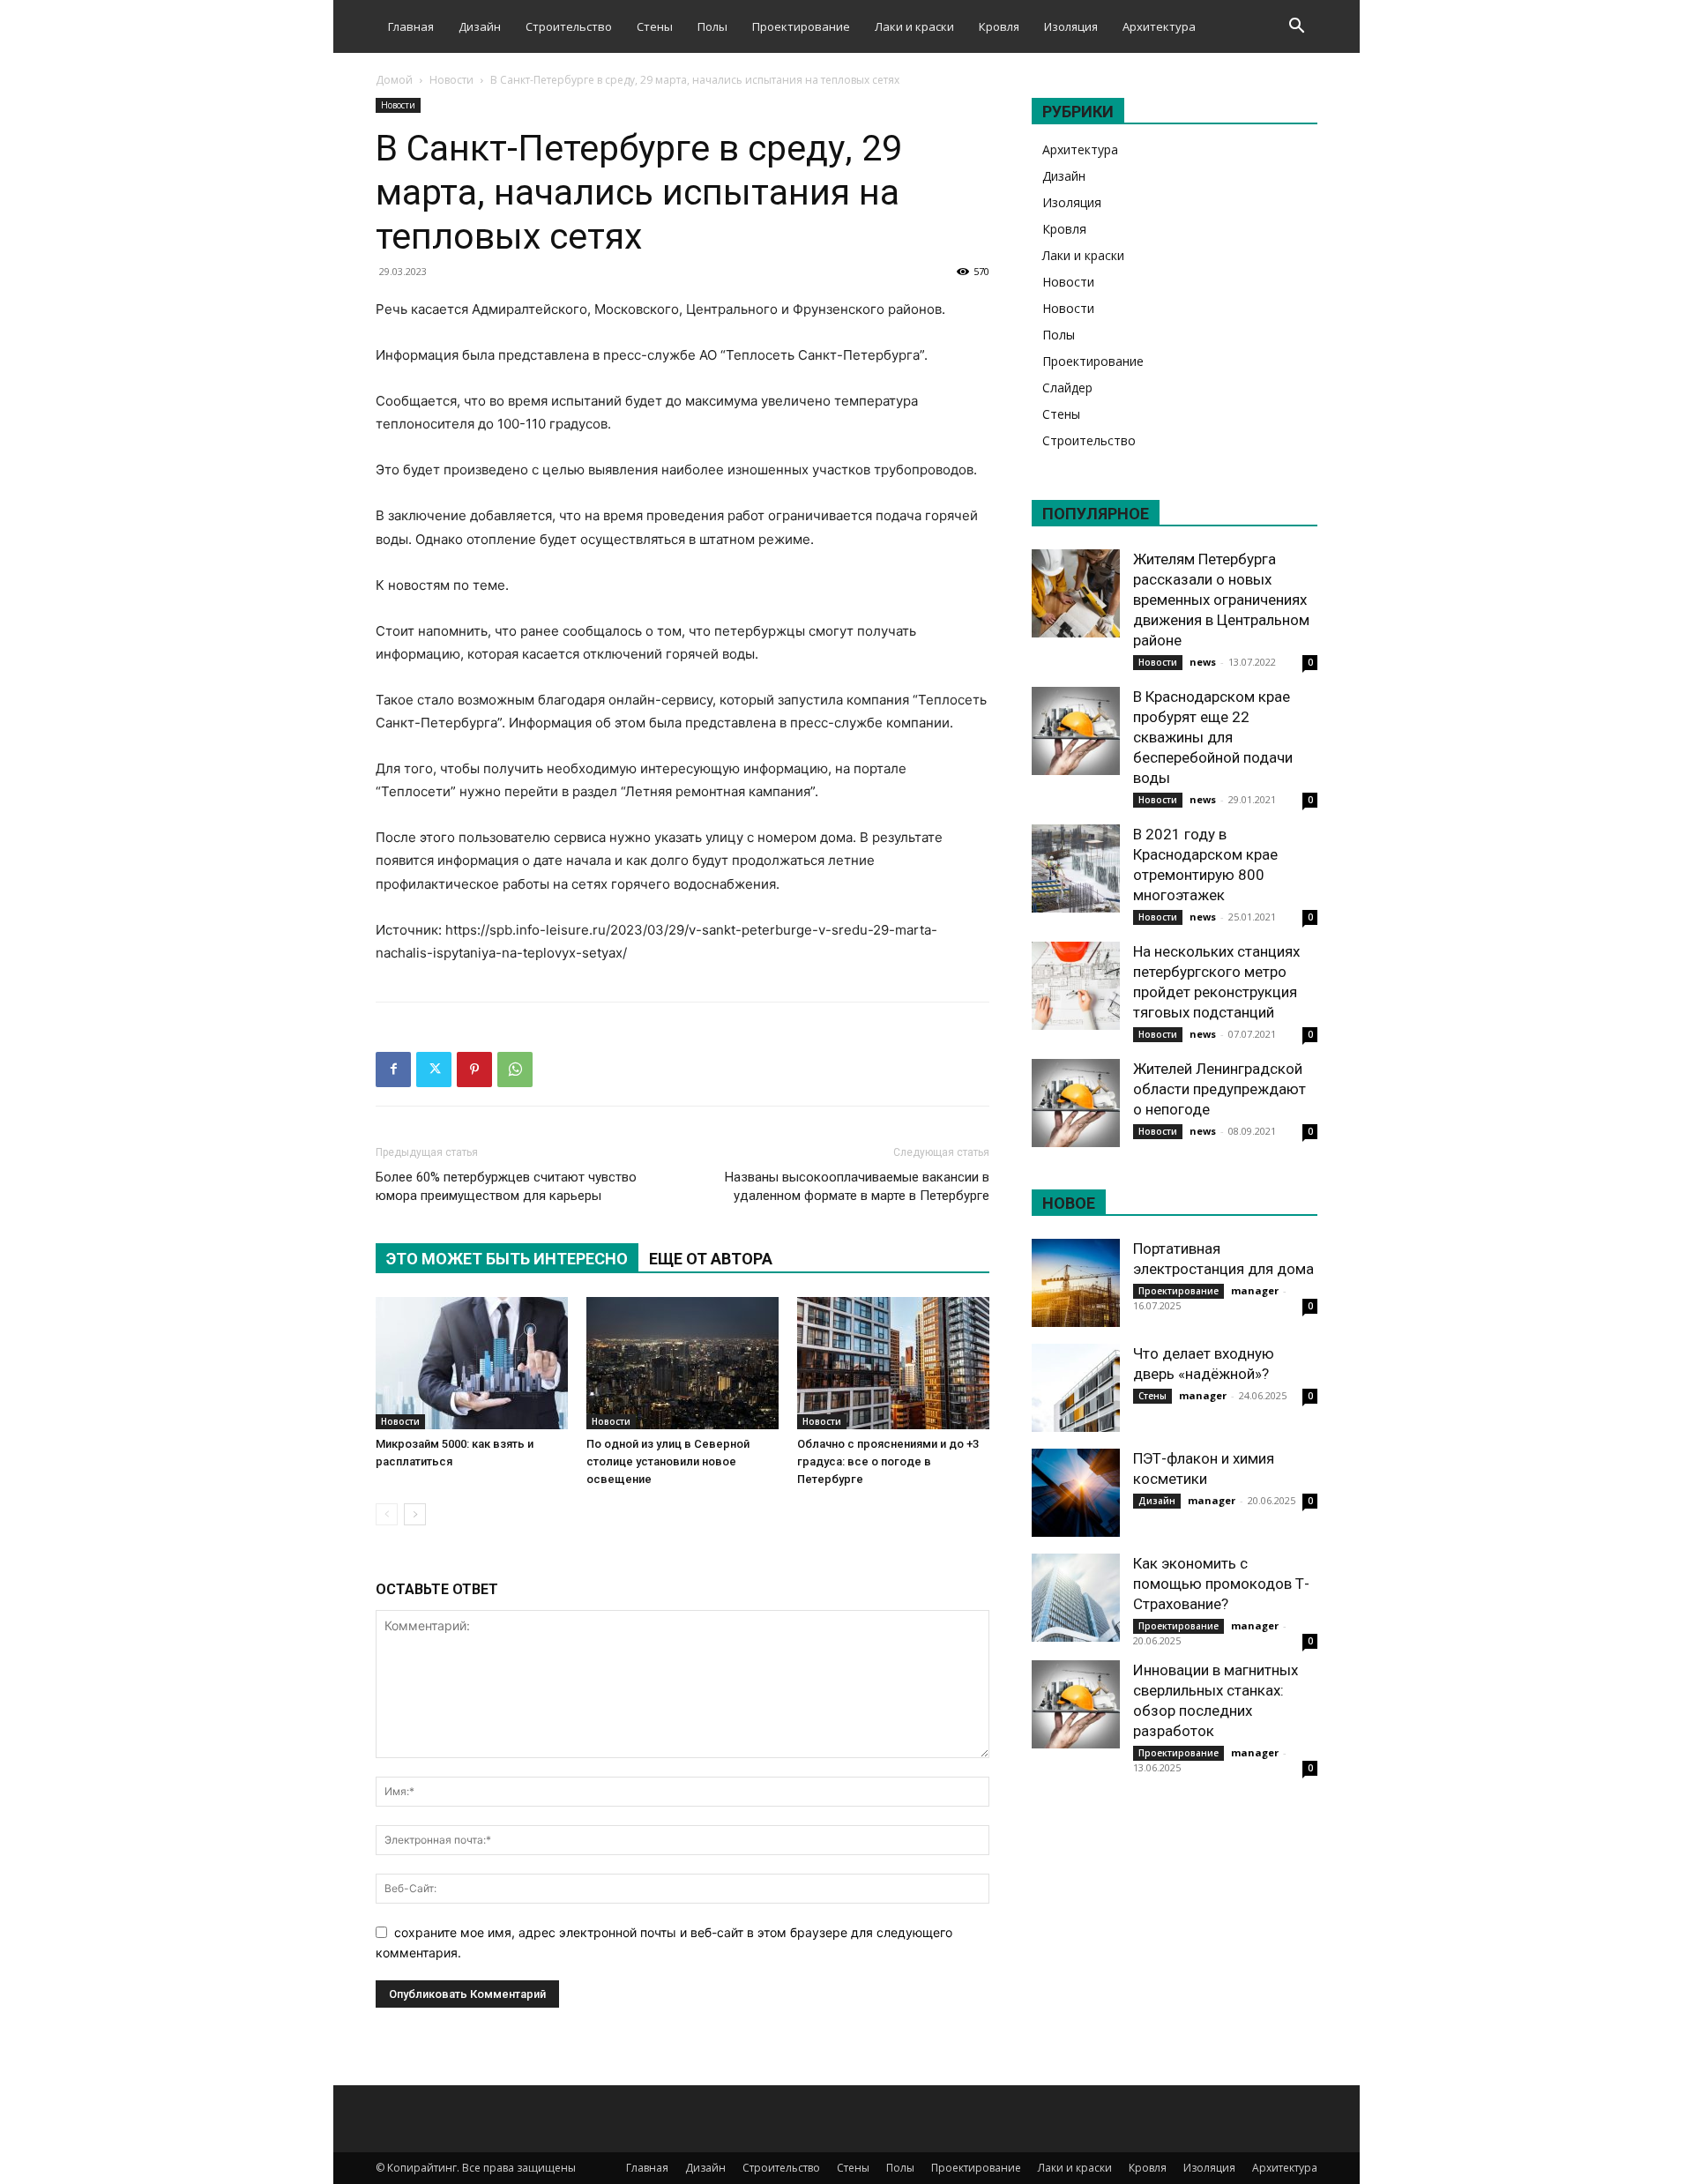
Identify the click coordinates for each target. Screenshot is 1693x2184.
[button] (1296, 28)
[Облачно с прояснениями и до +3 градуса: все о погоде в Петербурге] (893, 1363)
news (1203, 662)
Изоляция (1071, 26)
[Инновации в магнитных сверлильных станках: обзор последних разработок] (1076, 1704)
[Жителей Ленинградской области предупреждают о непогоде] (1076, 1103)
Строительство (569, 26)
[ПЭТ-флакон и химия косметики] (1076, 1493)
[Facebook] (393, 1070)
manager (1255, 1290)
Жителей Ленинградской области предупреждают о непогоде (1219, 1089)
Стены (655, 26)
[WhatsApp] (515, 1070)
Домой (394, 80)
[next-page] (415, 1514)
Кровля (999, 26)
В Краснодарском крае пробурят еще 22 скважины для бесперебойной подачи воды (1213, 737)
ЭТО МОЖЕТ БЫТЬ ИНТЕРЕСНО (507, 1259)
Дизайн (480, 26)
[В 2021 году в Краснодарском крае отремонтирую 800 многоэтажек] (1076, 868)
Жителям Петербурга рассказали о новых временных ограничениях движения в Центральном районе (1221, 600)
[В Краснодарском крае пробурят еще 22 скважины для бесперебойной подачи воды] (1076, 731)
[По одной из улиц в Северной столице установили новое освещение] (682, 1363)
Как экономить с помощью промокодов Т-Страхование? (1221, 1584)
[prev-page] (387, 1514)
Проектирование (801, 26)
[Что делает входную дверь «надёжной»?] (1076, 1388)
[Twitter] (434, 1070)
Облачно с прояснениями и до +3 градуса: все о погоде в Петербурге (888, 1461)
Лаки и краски (914, 26)
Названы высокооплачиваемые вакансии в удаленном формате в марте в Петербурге (857, 1186)
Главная (411, 26)
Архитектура (1159, 26)
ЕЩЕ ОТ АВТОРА (711, 1259)
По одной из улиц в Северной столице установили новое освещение (668, 1461)
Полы (712, 26)
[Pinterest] (474, 1070)
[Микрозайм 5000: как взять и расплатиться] (472, 1363)
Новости (451, 80)
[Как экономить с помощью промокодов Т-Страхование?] (1076, 1598)
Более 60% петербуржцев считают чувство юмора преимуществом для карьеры (506, 1186)
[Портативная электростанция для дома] (1076, 1283)
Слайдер (1067, 388)
